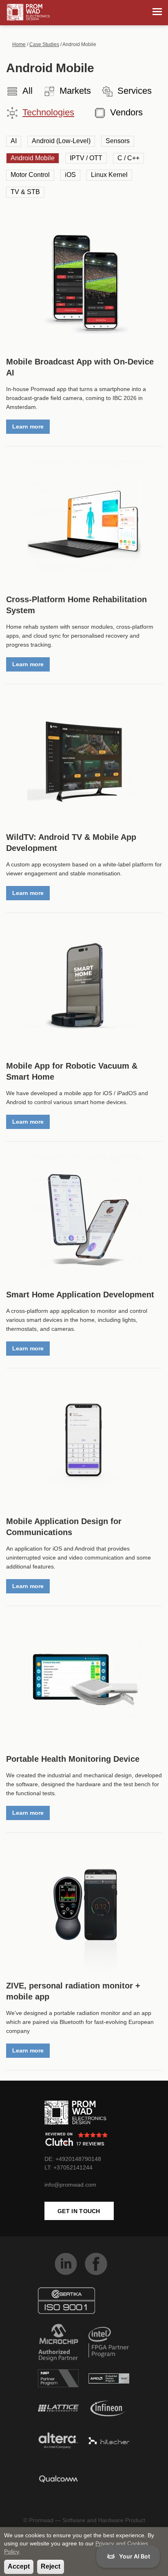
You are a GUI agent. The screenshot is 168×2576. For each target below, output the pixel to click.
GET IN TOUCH (79, 2211)
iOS (70, 175)
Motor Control (30, 175)
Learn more (28, 426)
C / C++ (128, 158)
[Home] (28, 12)
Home (19, 44)
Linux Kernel (109, 175)
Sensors (118, 141)
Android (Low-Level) (61, 141)
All (28, 91)
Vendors (126, 112)
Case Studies (44, 44)
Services (135, 91)
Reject (51, 2566)
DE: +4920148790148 (73, 2159)
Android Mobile (33, 158)
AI (14, 141)
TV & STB (25, 192)
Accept (19, 2566)
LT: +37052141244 (69, 2167)
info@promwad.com (70, 2185)
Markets (75, 91)
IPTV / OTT (86, 158)
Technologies (48, 112)
